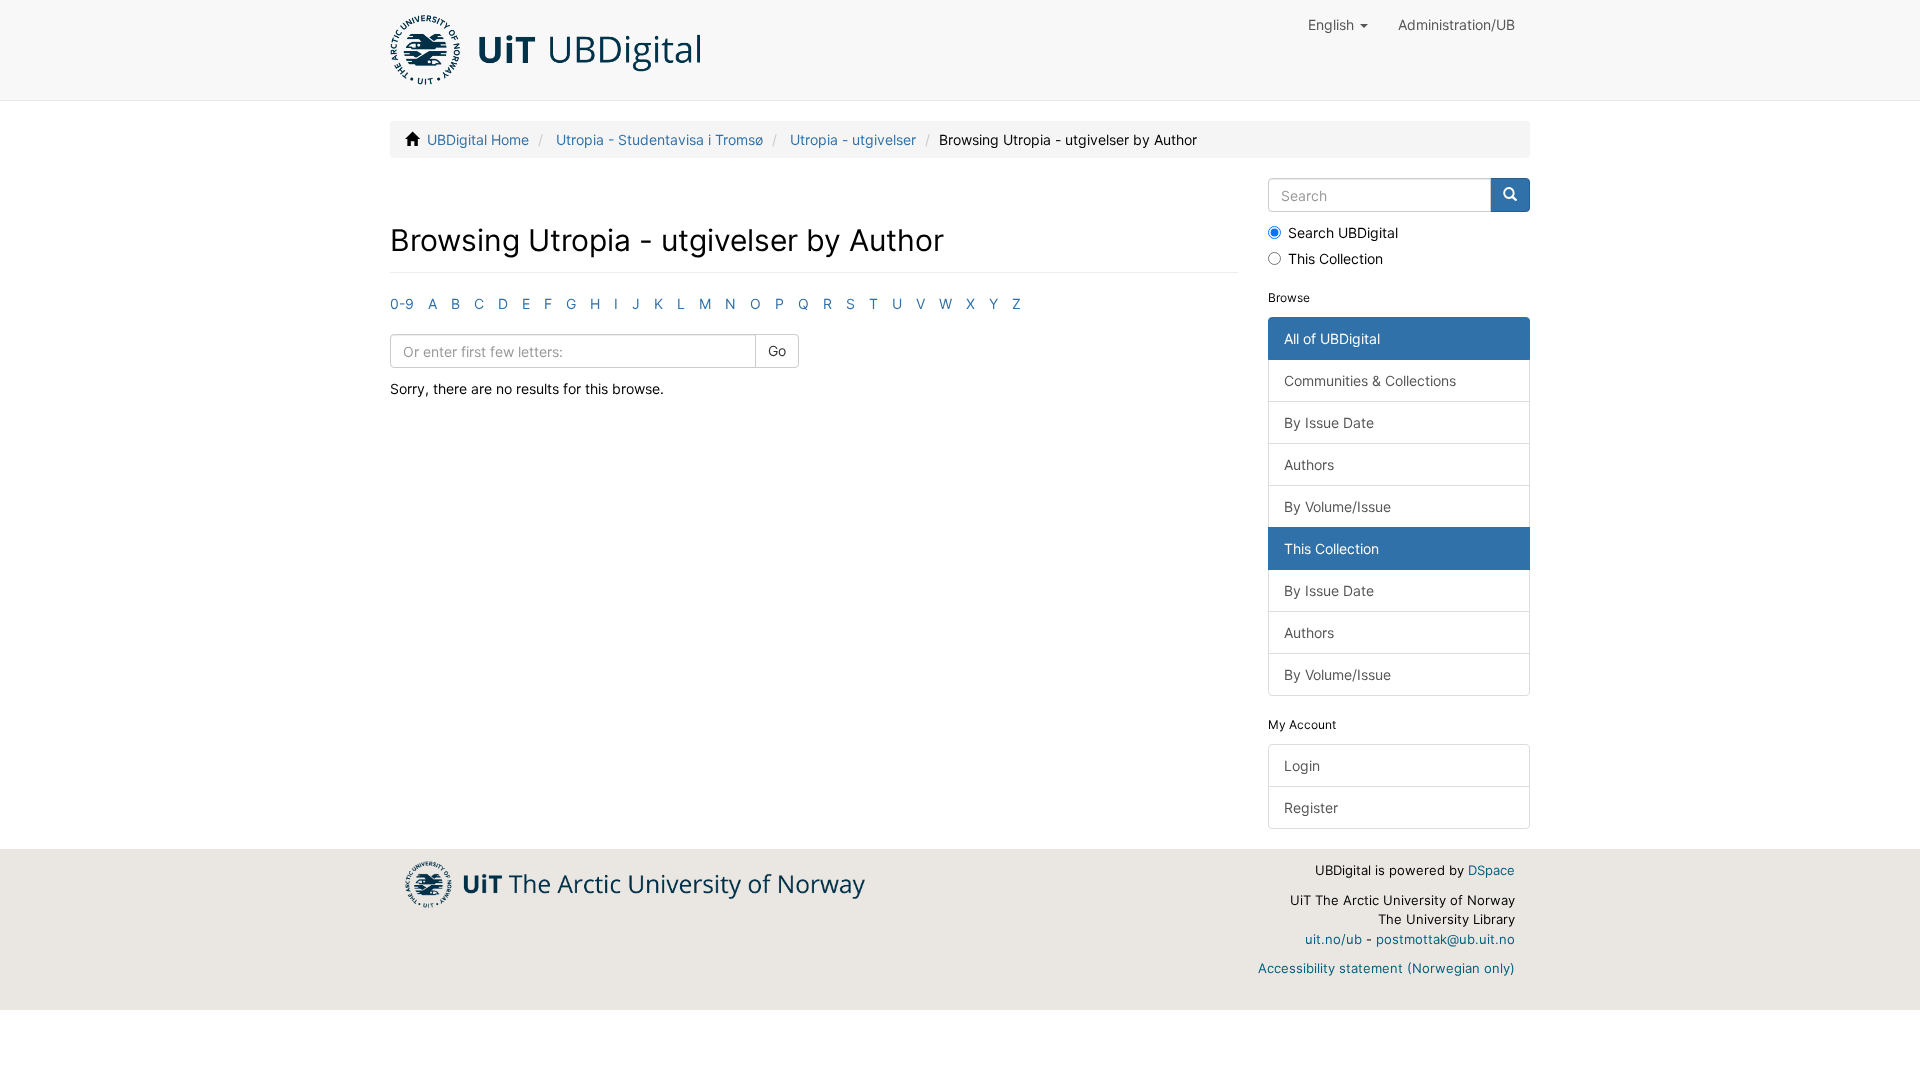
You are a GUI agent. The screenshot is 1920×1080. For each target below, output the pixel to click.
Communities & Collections (1370, 380)
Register (1311, 807)
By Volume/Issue (1337, 506)
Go (777, 350)
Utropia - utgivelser (853, 139)
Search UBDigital (1343, 232)
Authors (1309, 464)
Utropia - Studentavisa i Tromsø (659, 139)
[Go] (1510, 195)
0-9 (402, 303)
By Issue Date (1329, 422)
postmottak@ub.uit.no (1445, 939)
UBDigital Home (478, 139)
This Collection (1335, 258)
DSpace (1491, 870)
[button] (1338, 25)
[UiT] (635, 882)
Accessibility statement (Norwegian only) (1386, 968)
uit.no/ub (1333, 939)
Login (1302, 765)
